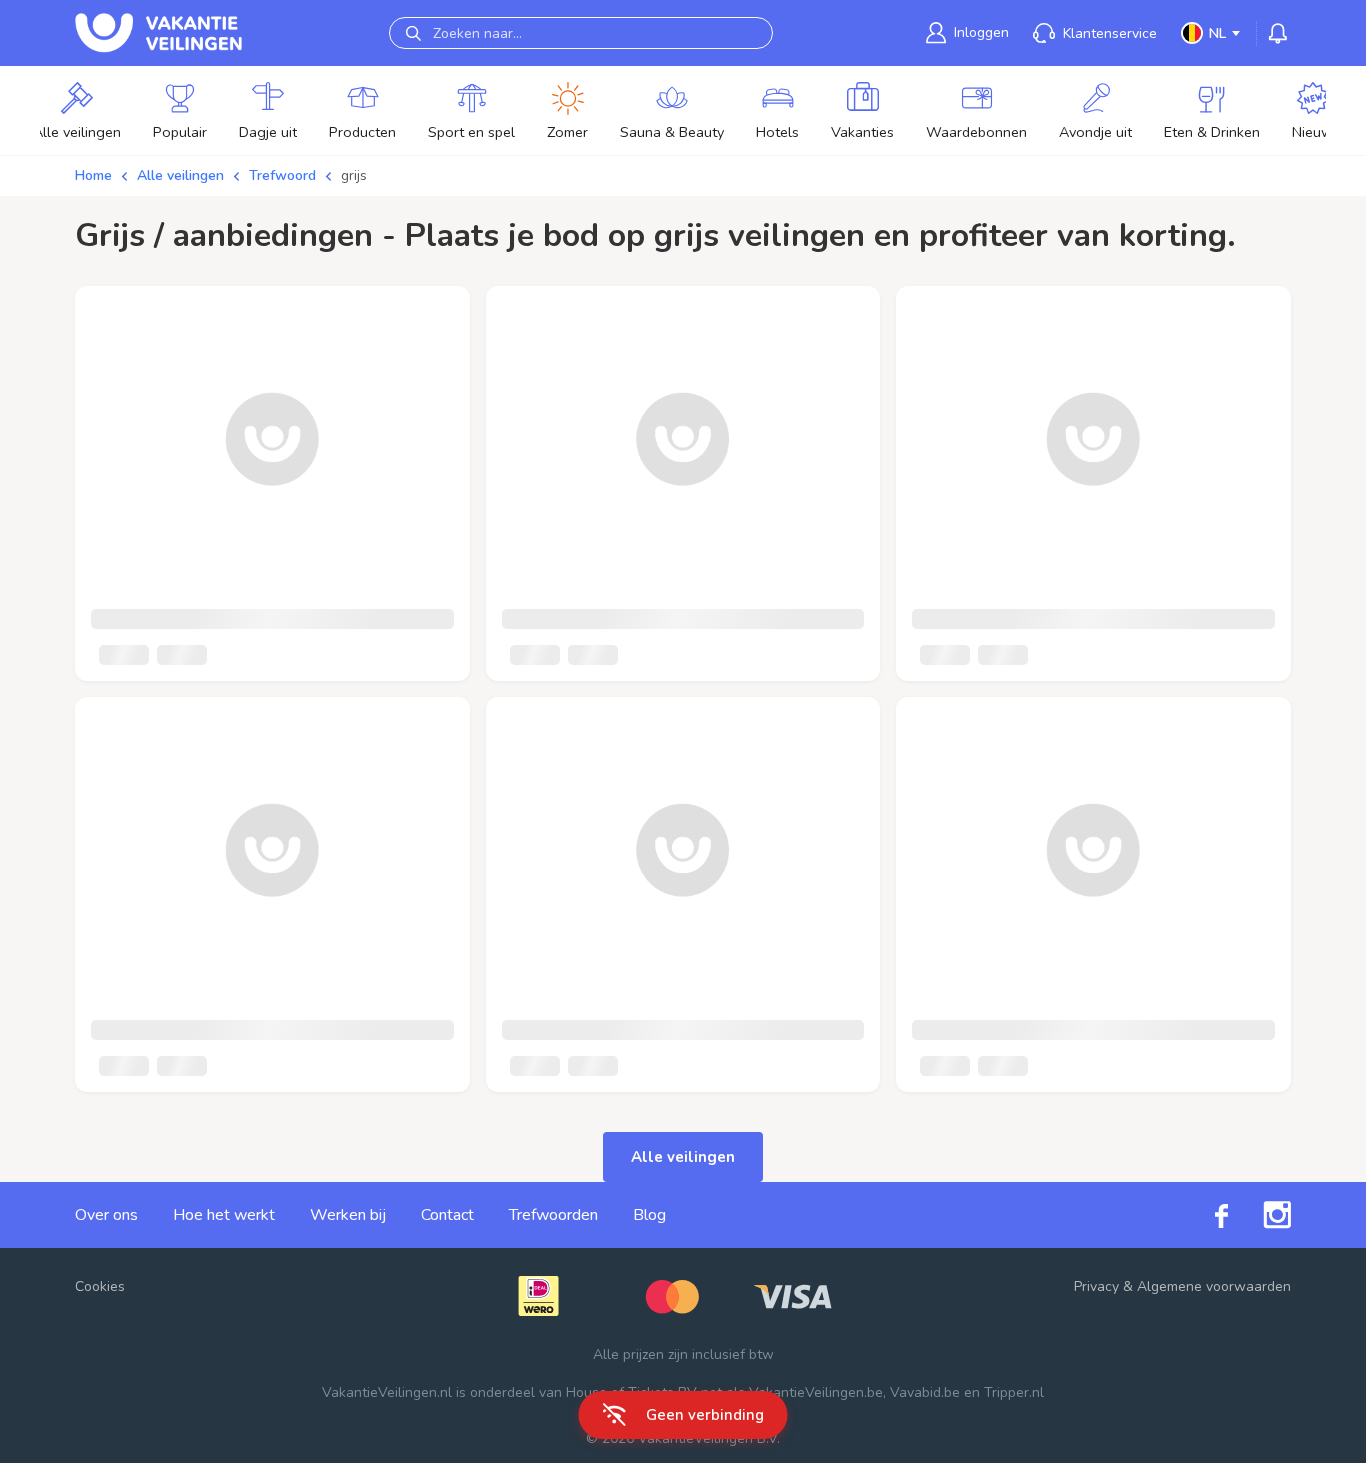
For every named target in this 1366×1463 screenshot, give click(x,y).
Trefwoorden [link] (553, 1215)
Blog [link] (649, 1215)
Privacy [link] (1096, 1286)
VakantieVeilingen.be (816, 1392)
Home (93, 175)
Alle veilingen (180, 175)
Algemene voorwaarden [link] (1214, 1286)
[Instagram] (1259, 1215)
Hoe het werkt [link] (224, 1215)
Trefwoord (282, 175)
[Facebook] (1204, 1214)
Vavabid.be (925, 1392)
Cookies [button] (100, 1286)
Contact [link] (447, 1215)
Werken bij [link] (348, 1215)
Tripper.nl (1014, 1392)
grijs (354, 175)
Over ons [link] (106, 1215)
